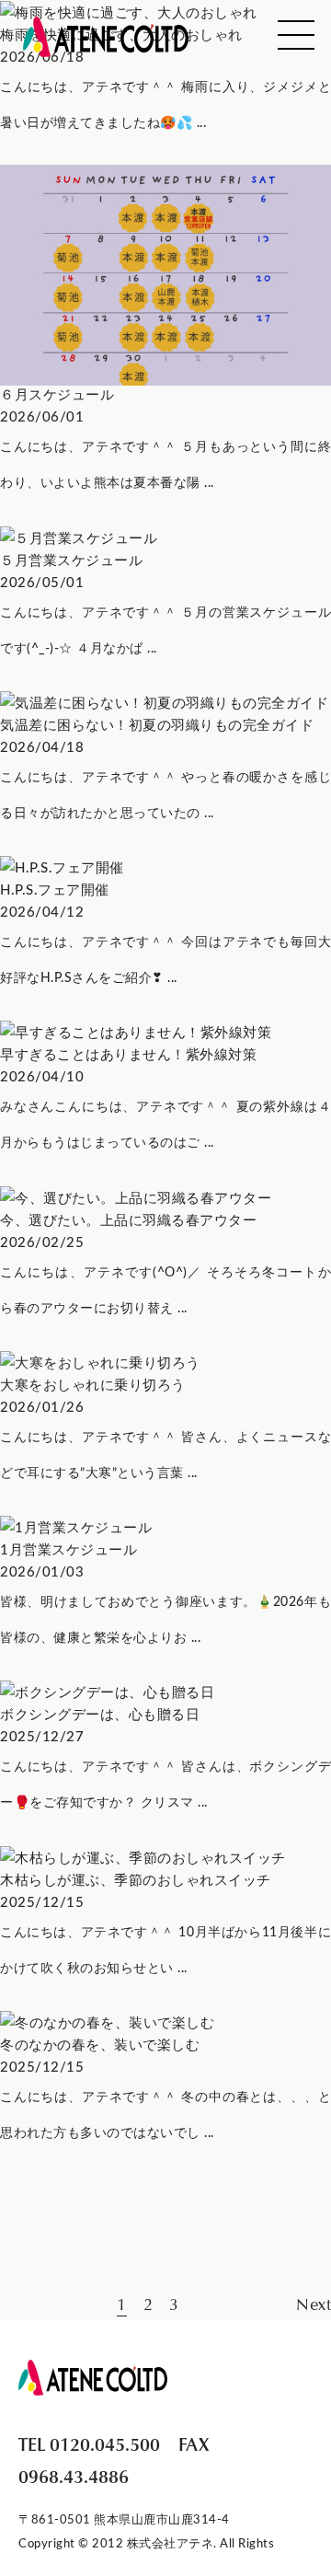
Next (314, 2304)
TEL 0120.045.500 (89, 2443)
